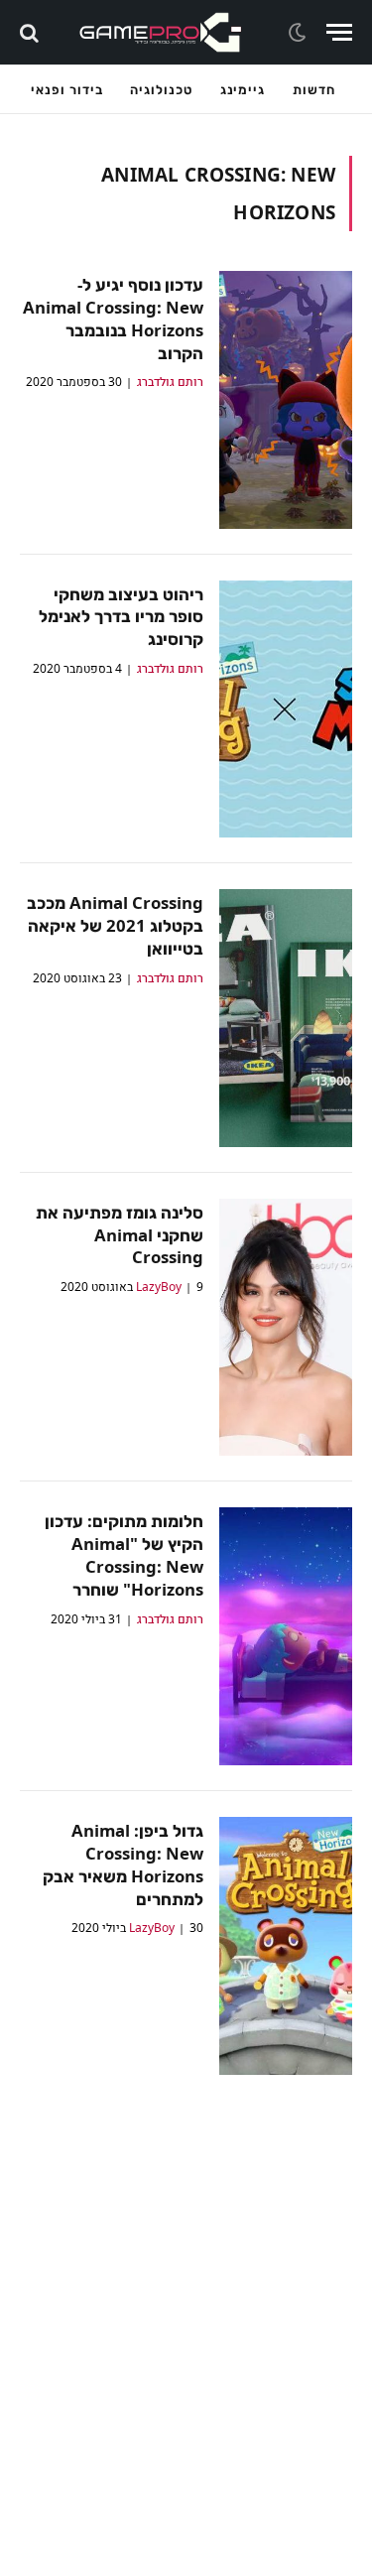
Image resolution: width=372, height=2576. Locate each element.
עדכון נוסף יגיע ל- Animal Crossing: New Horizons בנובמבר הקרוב (113, 319)
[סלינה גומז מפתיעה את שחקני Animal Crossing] (286, 1328)
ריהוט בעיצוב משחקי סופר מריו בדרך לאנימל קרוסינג (121, 617)
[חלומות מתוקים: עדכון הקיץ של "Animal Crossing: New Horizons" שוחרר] (286, 1636)
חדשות (314, 89)
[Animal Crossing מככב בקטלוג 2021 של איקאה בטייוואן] (286, 1018)
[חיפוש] (31, 32)
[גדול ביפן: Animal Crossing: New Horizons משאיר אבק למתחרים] (286, 1946)
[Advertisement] (186, 2360)
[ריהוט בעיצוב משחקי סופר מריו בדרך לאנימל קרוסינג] (286, 709)
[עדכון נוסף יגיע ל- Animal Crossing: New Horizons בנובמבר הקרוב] (286, 400)
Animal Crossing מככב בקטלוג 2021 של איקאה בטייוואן (115, 925)
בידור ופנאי (66, 89)
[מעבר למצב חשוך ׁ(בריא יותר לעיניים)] (300, 33)
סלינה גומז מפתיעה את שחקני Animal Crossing (120, 1235)
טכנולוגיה (161, 89)
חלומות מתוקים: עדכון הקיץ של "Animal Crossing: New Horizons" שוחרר (124, 1555)
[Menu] (339, 32)
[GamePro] (161, 32)
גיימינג (243, 89)
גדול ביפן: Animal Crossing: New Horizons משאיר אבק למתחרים (123, 1865)
